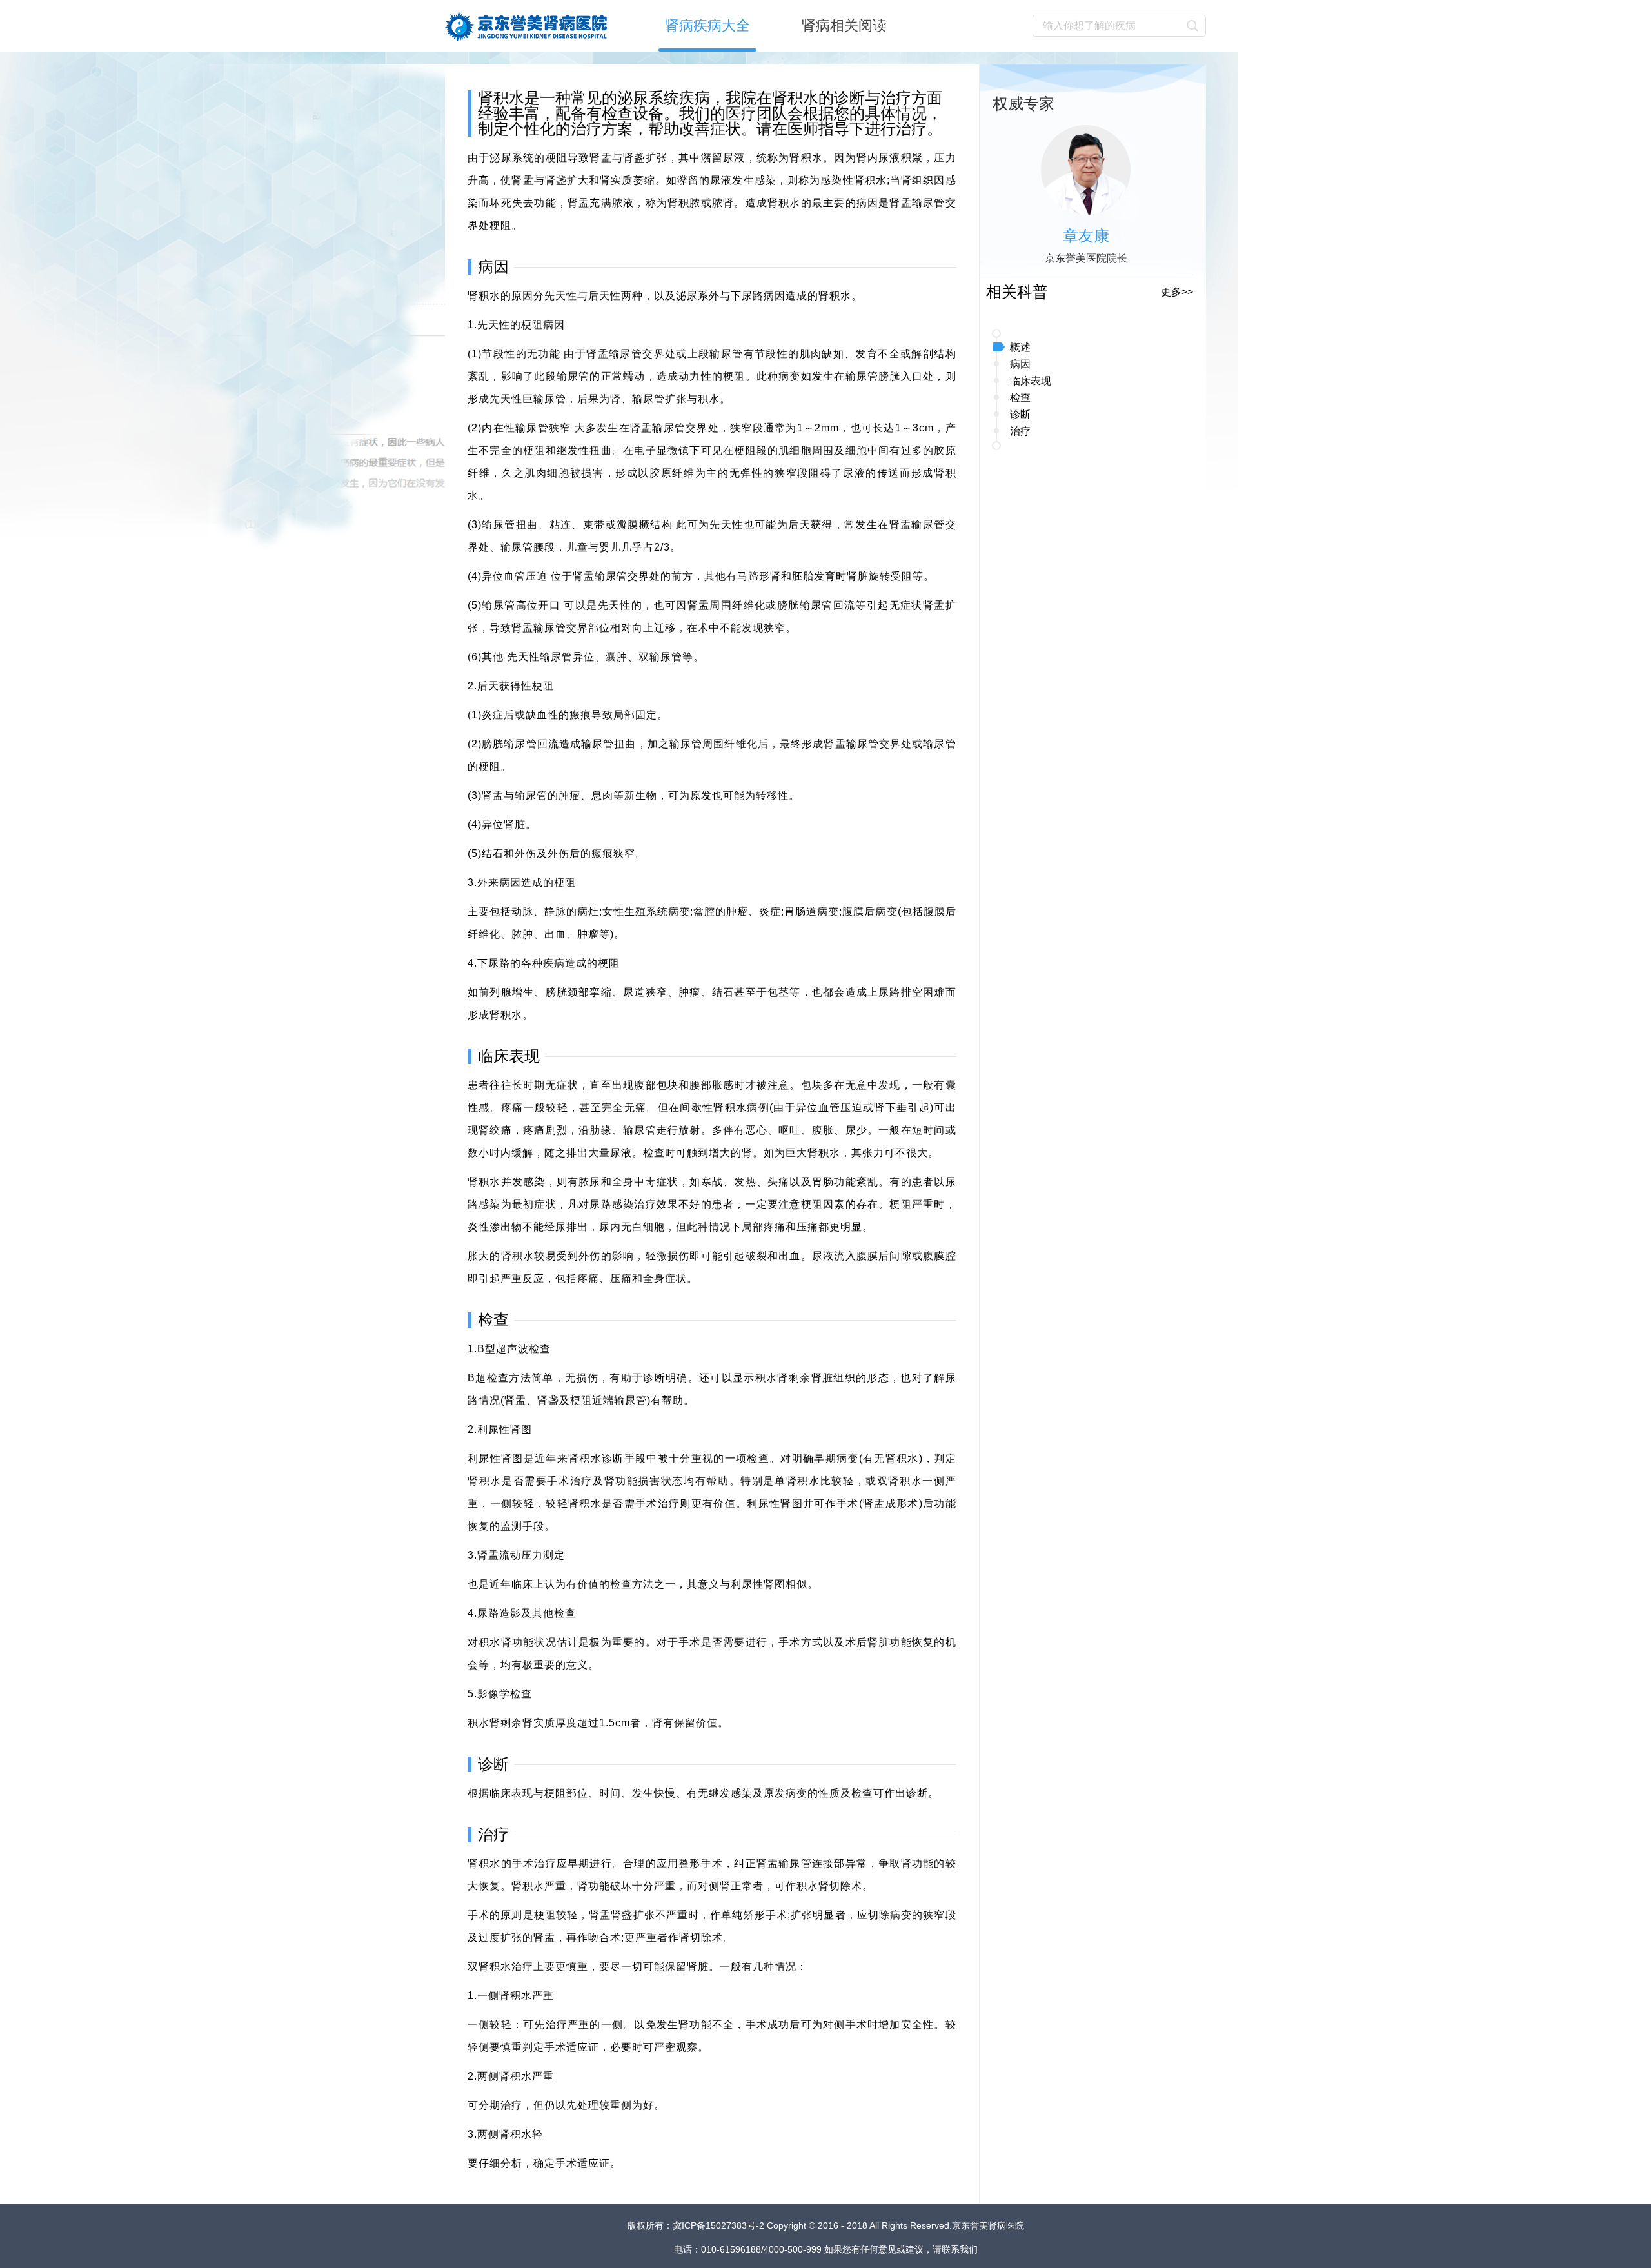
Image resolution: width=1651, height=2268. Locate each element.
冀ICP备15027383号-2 (720, 2225)
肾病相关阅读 (844, 25)
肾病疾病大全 (707, 25)
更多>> (1177, 292)
